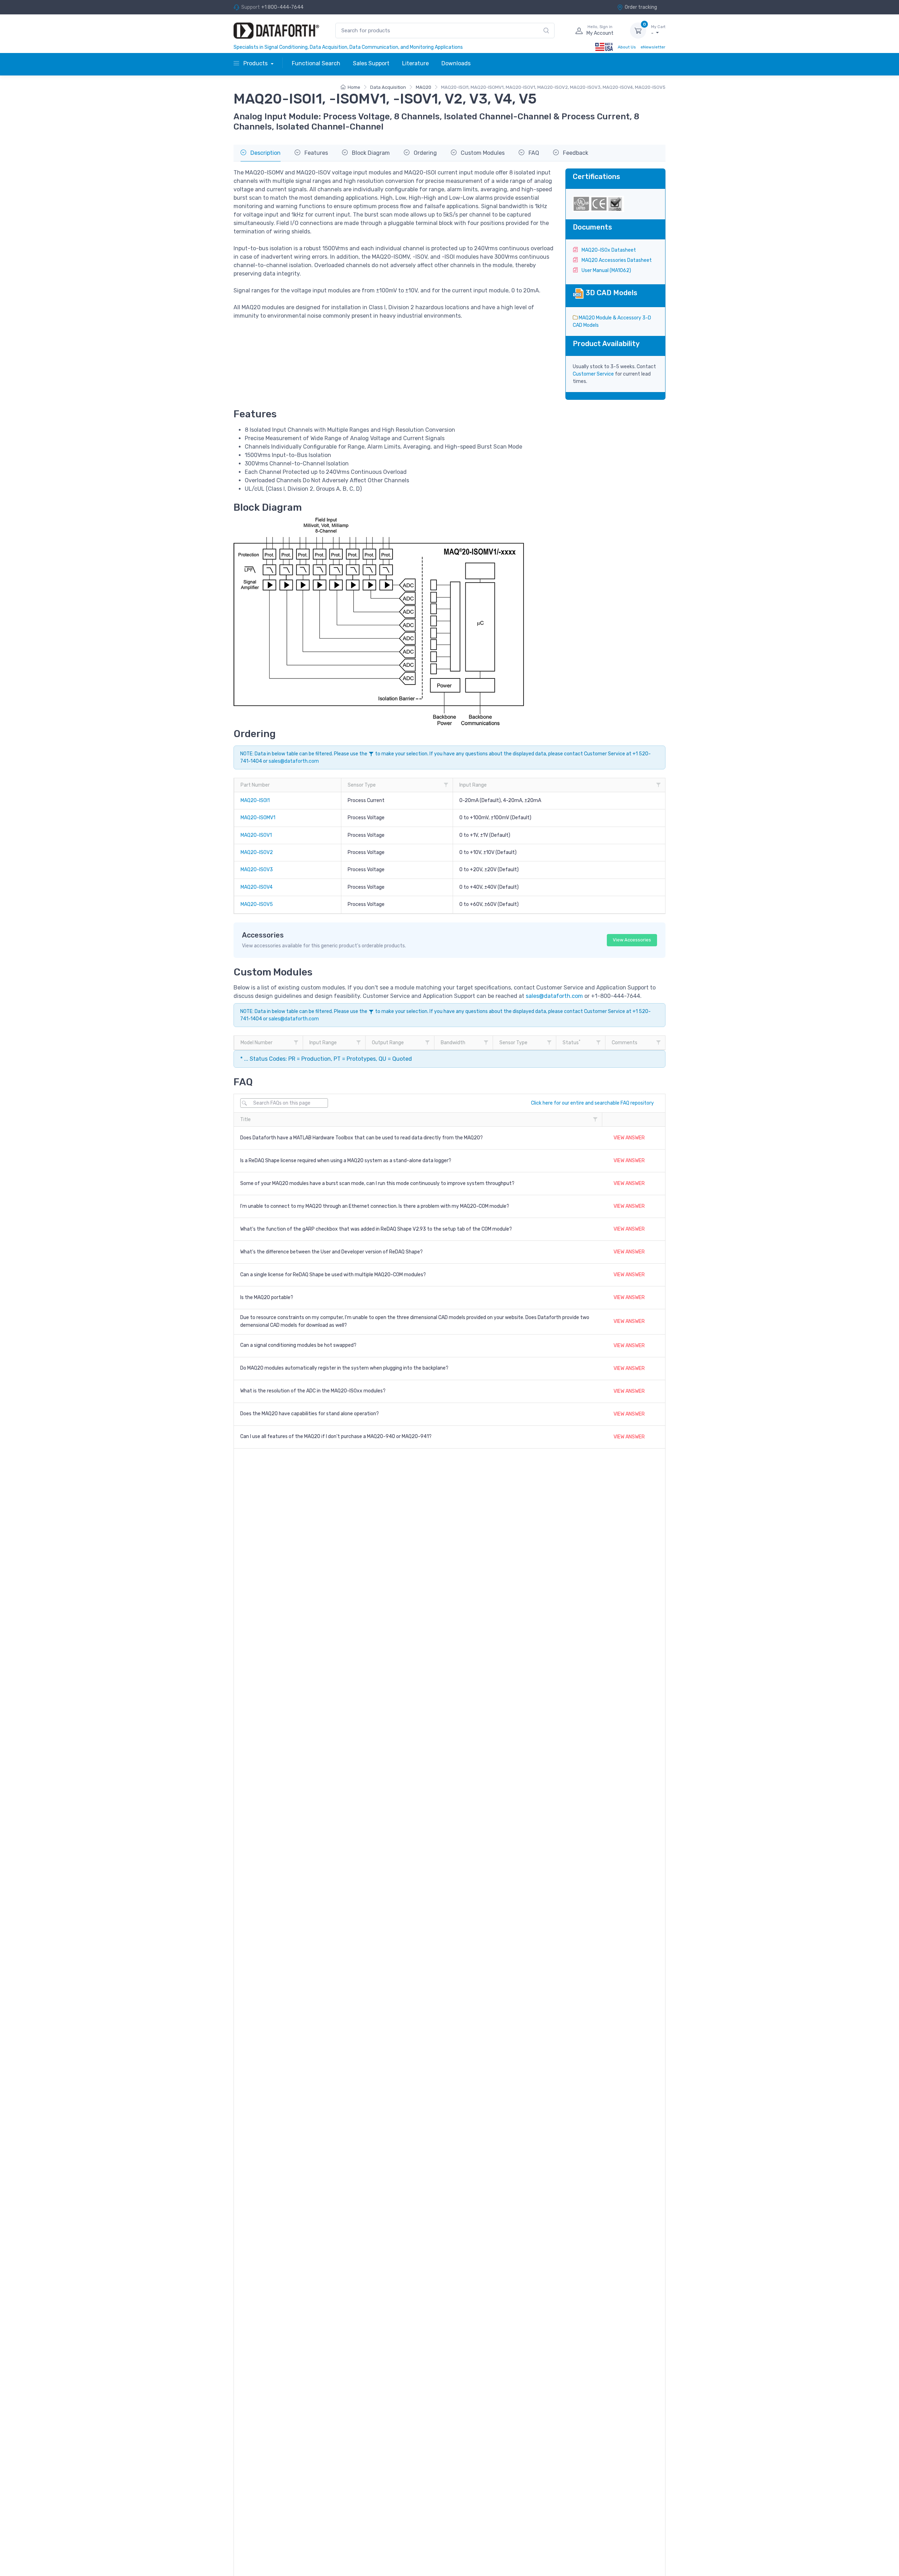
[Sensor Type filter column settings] (446, 785)
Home (354, 87)
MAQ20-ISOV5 (257, 904)
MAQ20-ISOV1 (256, 835)
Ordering (425, 153)
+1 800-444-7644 (282, 7)
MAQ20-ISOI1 (255, 800)
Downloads (456, 63)
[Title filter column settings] (595, 1119)
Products (255, 63)
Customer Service (593, 374)
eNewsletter (653, 47)
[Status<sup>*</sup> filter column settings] (598, 1042)
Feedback (575, 153)
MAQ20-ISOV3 (257, 870)
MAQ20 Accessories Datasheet (616, 260)
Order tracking (641, 7)
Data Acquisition (388, 87)
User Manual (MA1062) (606, 270)
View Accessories (632, 940)
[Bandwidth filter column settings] (486, 1042)
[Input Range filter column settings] (658, 785)
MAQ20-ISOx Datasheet (608, 250)
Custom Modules (482, 153)
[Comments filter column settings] (658, 1042)
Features (316, 153)
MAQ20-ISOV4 (257, 887)
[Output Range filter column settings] (427, 1042)
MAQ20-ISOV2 (257, 852)
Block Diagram (370, 153)
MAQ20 (424, 87)
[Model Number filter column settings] (296, 1042)
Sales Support (371, 63)
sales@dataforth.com (294, 761)
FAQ (533, 153)
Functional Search (316, 63)
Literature (415, 63)
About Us (627, 47)
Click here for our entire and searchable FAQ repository (592, 1103)
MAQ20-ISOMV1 (258, 818)
